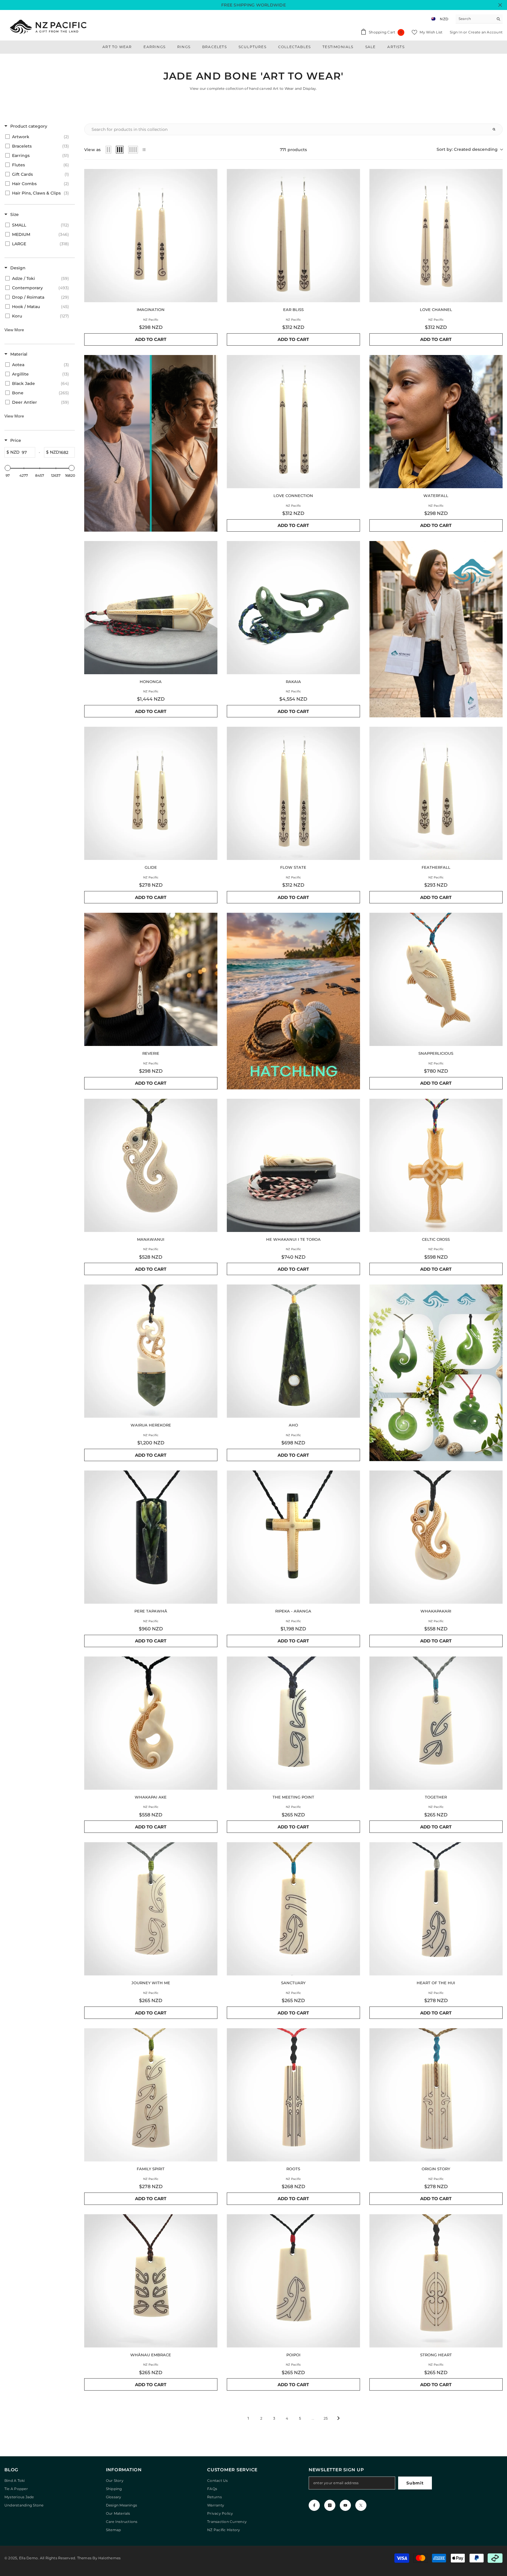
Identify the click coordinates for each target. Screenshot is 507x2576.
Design (18, 268)
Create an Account (485, 32)
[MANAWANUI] (151, 1165)
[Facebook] (314, 2505)
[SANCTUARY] (293, 1909)
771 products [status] (294, 150)
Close (500, 5)
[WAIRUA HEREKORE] (151, 1351)
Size (15, 214)
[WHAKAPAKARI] (436, 1537)
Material (19, 354)
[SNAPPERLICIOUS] (436, 979)
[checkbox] (39, 137)
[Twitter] (361, 2505)
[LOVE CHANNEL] (436, 236)
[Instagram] (330, 2505)
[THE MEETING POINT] (293, 1723)
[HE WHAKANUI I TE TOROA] (293, 1165)
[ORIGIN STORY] (436, 2095)
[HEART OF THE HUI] (436, 1909)
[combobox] (475, 19)
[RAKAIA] (293, 608)
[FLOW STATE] (293, 793)
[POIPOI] (293, 2281)
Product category (29, 126)
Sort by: (467, 149)
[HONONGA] (151, 608)
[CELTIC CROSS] (436, 1165)
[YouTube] (345, 2505)
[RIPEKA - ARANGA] (293, 1537)
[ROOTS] (293, 2095)
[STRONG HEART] (436, 2281)
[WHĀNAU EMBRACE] (151, 2281)
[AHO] (293, 1351)
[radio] (109, 150)
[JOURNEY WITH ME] (151, 1909)
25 (326, 2418)
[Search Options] (496, 129)
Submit (415, 2483)
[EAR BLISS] (293, 236)
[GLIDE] (151, 793)
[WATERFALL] (436, 422)
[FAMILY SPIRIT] (151, 2095)
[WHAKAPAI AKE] (151, 1723)
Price (16, 440)
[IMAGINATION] (151, 236)
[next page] (339, 2418)
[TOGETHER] (436, 1723)
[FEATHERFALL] (436, 793)
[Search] (479, 19)
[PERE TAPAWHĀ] (151, 1537)
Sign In (457, 32)
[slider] (8, 468)
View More (14, 330)
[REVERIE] (151, 979)
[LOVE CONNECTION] (293, 422)
